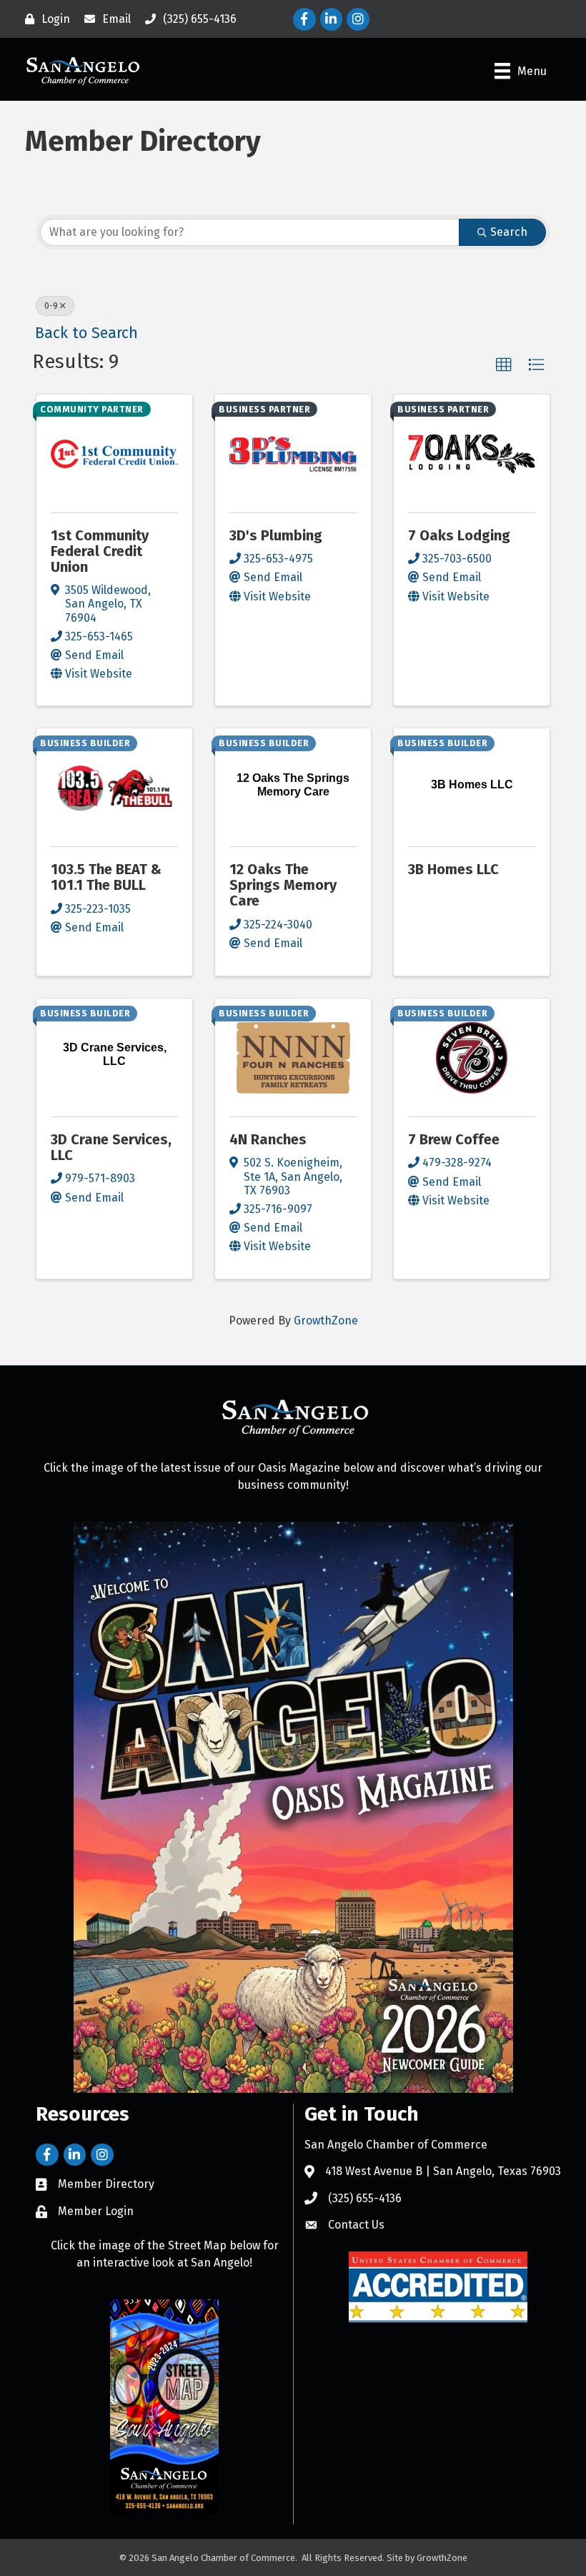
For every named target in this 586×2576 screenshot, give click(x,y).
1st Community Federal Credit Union (100, 551)
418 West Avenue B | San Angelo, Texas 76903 (443, 2171)
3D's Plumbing (276, 535)
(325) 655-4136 (365, 2198)
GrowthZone (326, 1321)
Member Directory (106, 2184)
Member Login (96, 2211)
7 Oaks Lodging (459, 535)
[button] (504, 365)
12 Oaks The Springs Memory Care (283, 885)
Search (509, 232)
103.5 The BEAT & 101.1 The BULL (106, 877)
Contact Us (356, 2225)
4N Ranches (268, 1139)
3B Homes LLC (453, 869)
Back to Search (86, 333)
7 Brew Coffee (454, 1139)
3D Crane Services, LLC (111, 1147)
